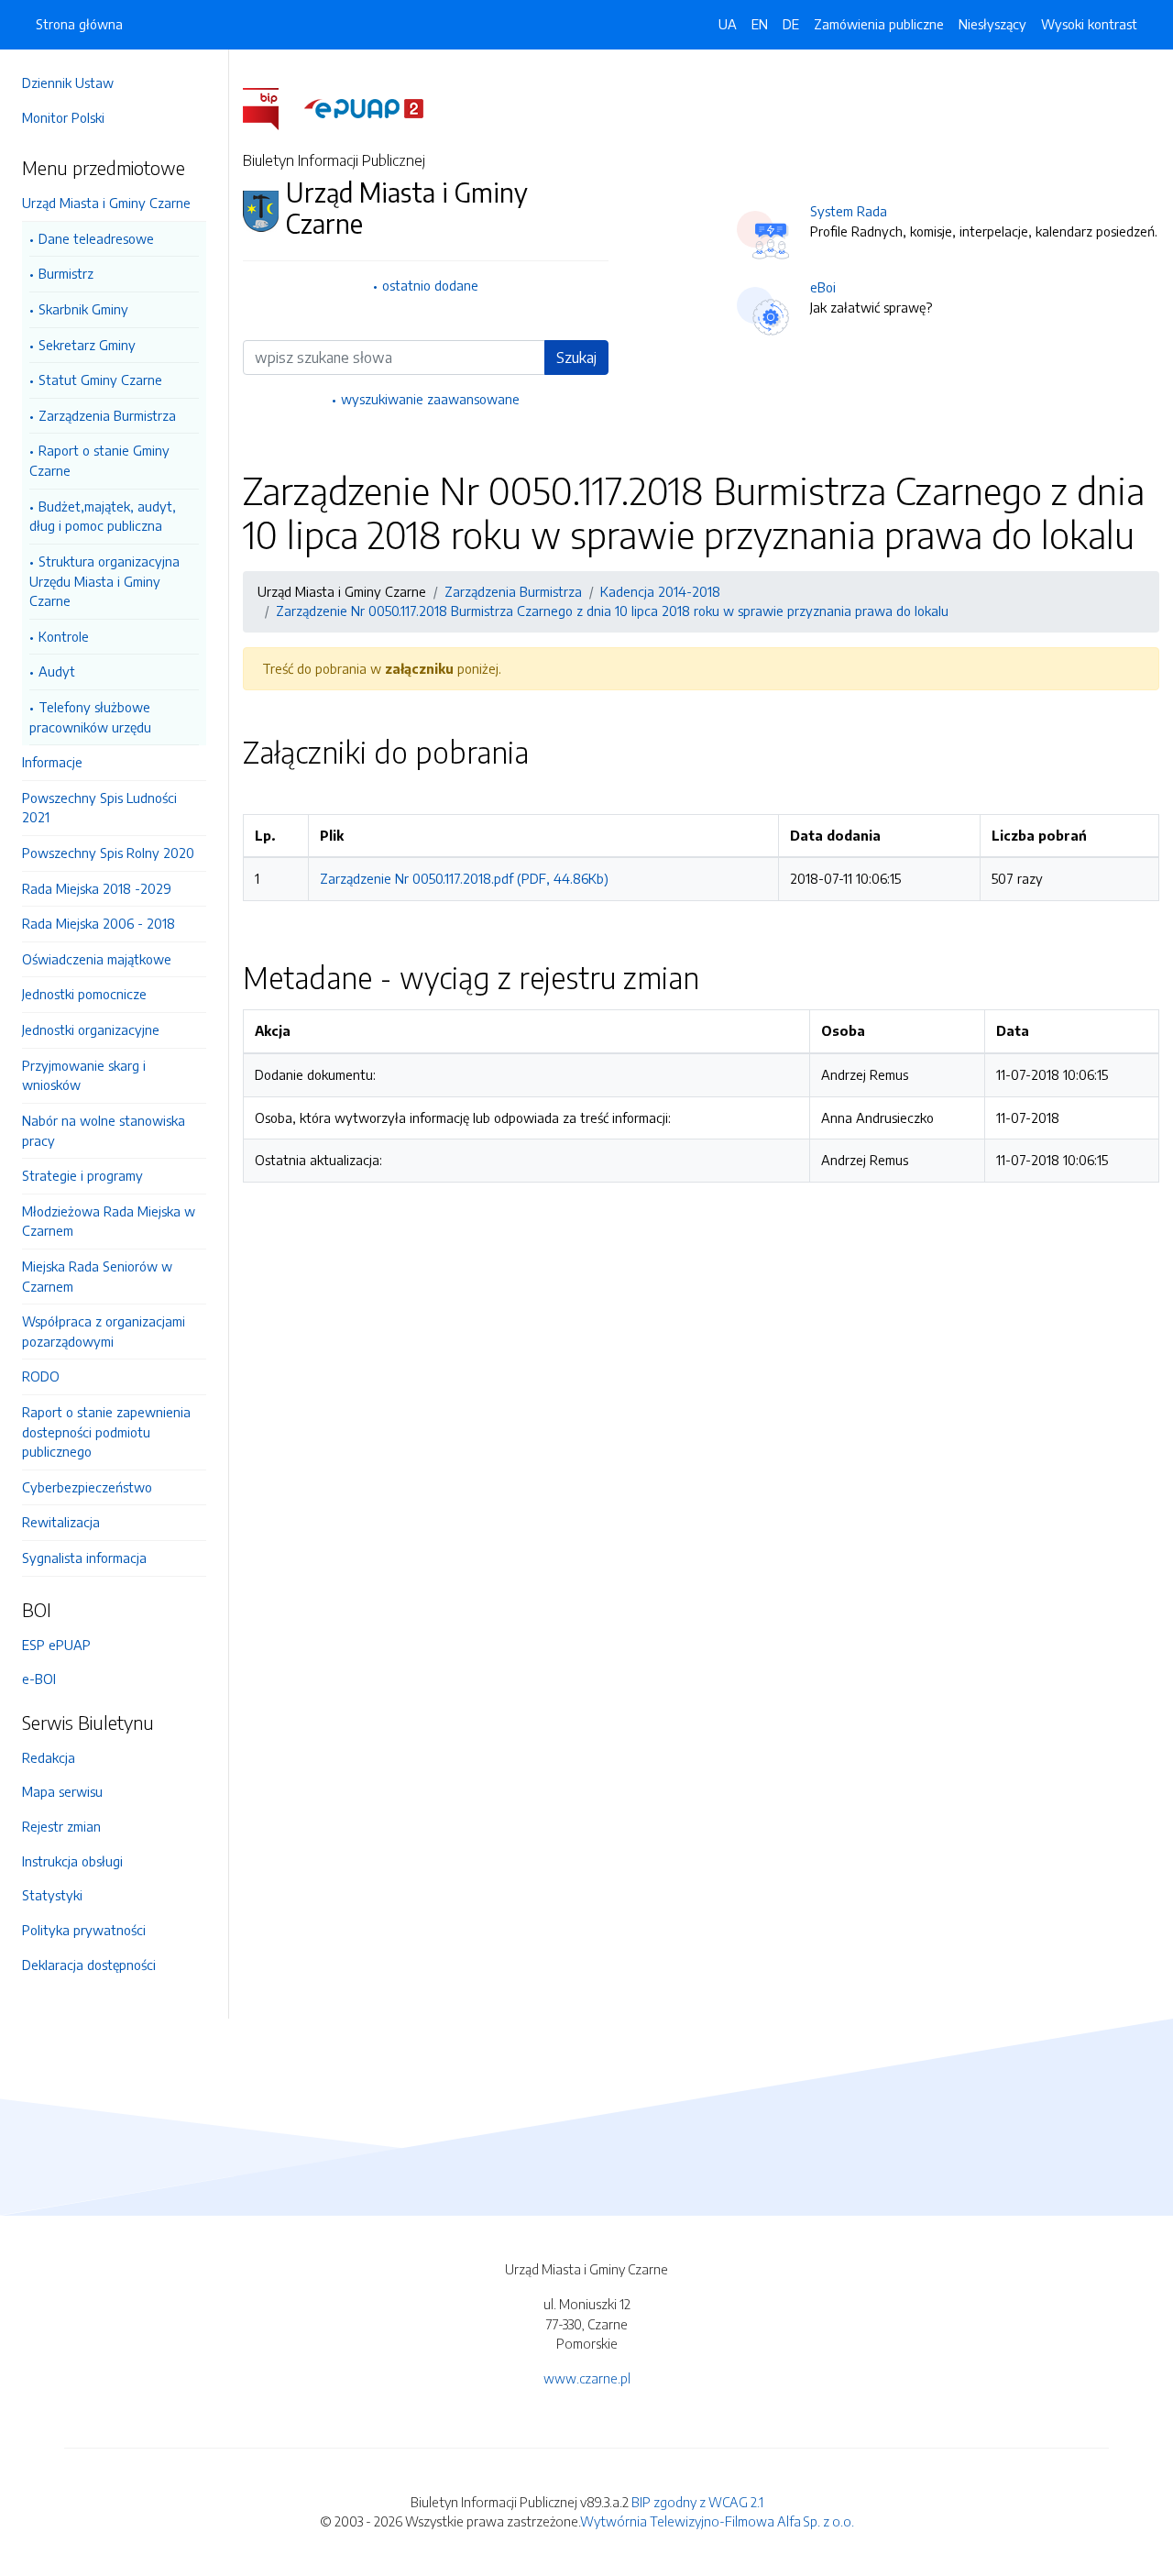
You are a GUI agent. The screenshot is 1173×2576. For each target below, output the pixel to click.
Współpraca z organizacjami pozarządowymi (104, 1331)
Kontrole (64, 636)
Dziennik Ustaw (68, 83)
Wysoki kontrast (1089, 24)
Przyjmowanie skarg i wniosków (84, 1075)
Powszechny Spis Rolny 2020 (108, 853)
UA (728, 24)
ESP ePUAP (56, 1645)
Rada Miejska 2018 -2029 (97, 888)
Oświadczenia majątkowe (97, 959)
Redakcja (49, 1757)
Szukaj (576, 358)
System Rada (849, 211)
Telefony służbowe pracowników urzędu (90, 717)
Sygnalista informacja (84, 1558)
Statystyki (52, 1895)
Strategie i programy (82, 1175)
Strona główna (79, 24)
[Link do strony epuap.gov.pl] (364, 107)
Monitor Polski (63, 117)
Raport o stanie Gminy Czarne (99, 460)
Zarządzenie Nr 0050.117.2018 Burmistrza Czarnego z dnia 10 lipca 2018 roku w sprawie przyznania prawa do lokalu (612, 611)
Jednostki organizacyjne (91, 1029)
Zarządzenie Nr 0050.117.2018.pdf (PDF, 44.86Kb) (464, 878)
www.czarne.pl (587, 2378)
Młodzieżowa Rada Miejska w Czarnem (109, 1221)
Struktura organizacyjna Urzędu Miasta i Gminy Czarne (104, 581)
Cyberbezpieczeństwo (87, 1487)
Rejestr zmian (61, 1826)
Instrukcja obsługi (72, 1861)
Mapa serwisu (62, 1791)
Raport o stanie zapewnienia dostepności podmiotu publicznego (106, 1431)
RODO (41, 1376)
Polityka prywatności (84, 1930)
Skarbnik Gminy (83, 309)
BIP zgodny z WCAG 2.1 (697, 2502)
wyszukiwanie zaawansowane (430, 399)
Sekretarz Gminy (87, 345)
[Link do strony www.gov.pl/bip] (272, 107)
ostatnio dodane (430, 285)
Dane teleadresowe (96, 238)
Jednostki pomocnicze (84, 994)
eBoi (823, 287)
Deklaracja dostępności (89, 1965)
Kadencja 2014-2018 (660, 591)
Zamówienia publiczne (879, 24)
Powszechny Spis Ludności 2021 (99, 808)
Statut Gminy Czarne (100, 380)
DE (791, 24)
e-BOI (39, 1679)
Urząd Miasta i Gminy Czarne (106, 203)
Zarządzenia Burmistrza (107, 415)
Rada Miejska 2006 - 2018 (99, 923)
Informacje (52, 762)
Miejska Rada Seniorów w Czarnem (97, 1276)
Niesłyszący (992, 24)
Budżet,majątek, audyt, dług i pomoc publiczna (103, 516)
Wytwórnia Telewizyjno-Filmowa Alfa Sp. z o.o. (717, 2521)
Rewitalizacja (61, 1522)
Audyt (57, 671)
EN (760, 24)
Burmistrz (66, 273)
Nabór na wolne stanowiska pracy (104, 1130)
